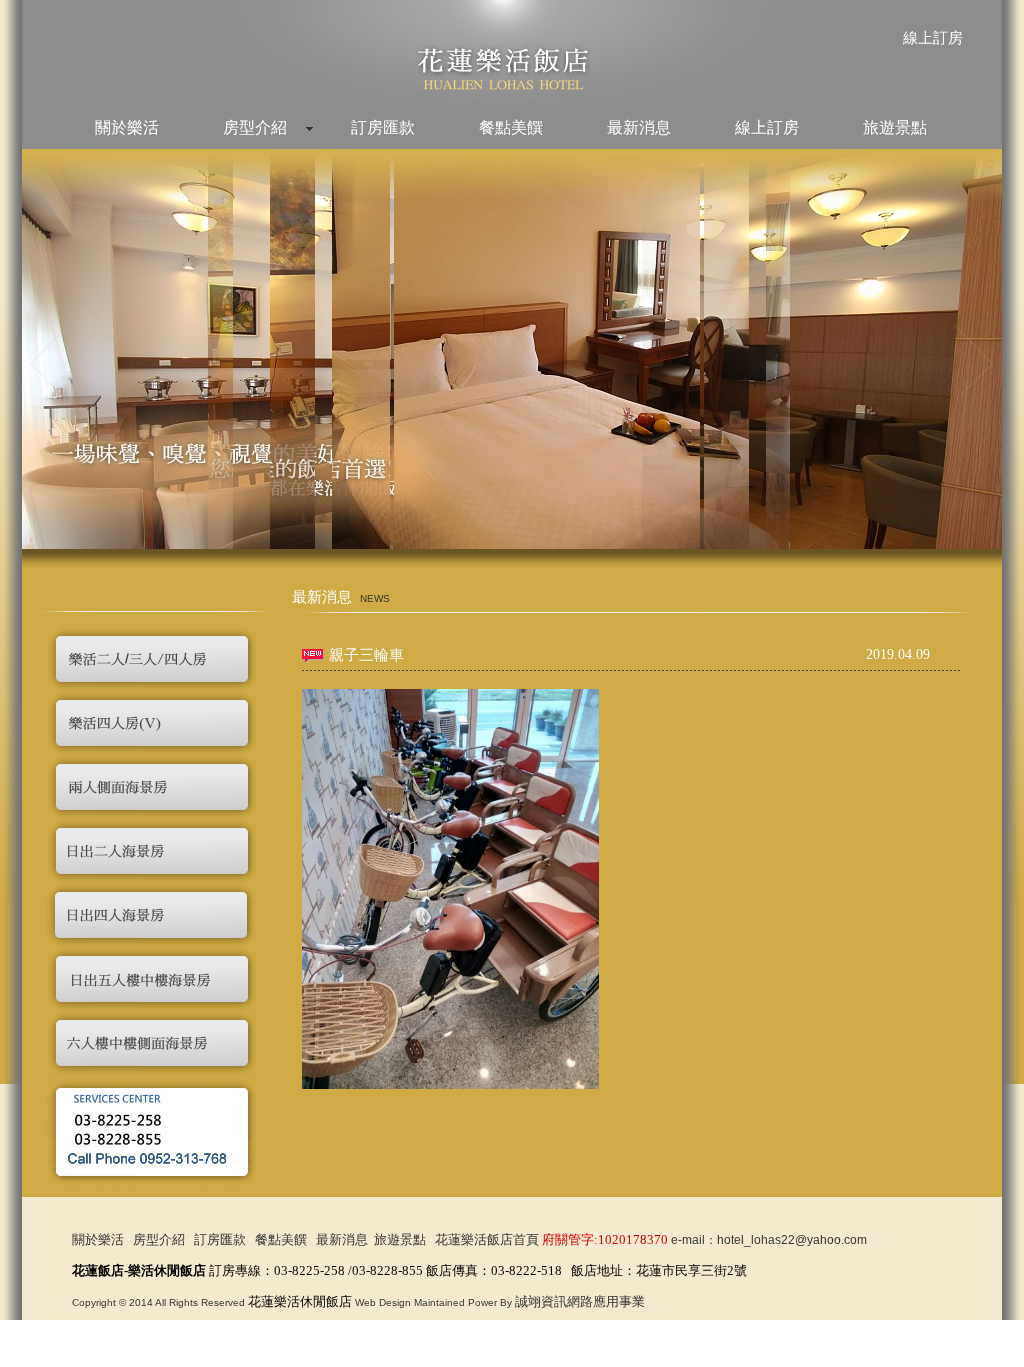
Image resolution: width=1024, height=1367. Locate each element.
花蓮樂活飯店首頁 (487, 1239)
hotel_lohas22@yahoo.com (792, 1240)
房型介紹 (255, 127)
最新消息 (639, 127)
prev (50, 361)
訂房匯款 (383, 127)
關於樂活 (127, 127)
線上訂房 (933, 38)
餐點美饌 (511, 127)
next (973, 361)
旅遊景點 (895, 127)
